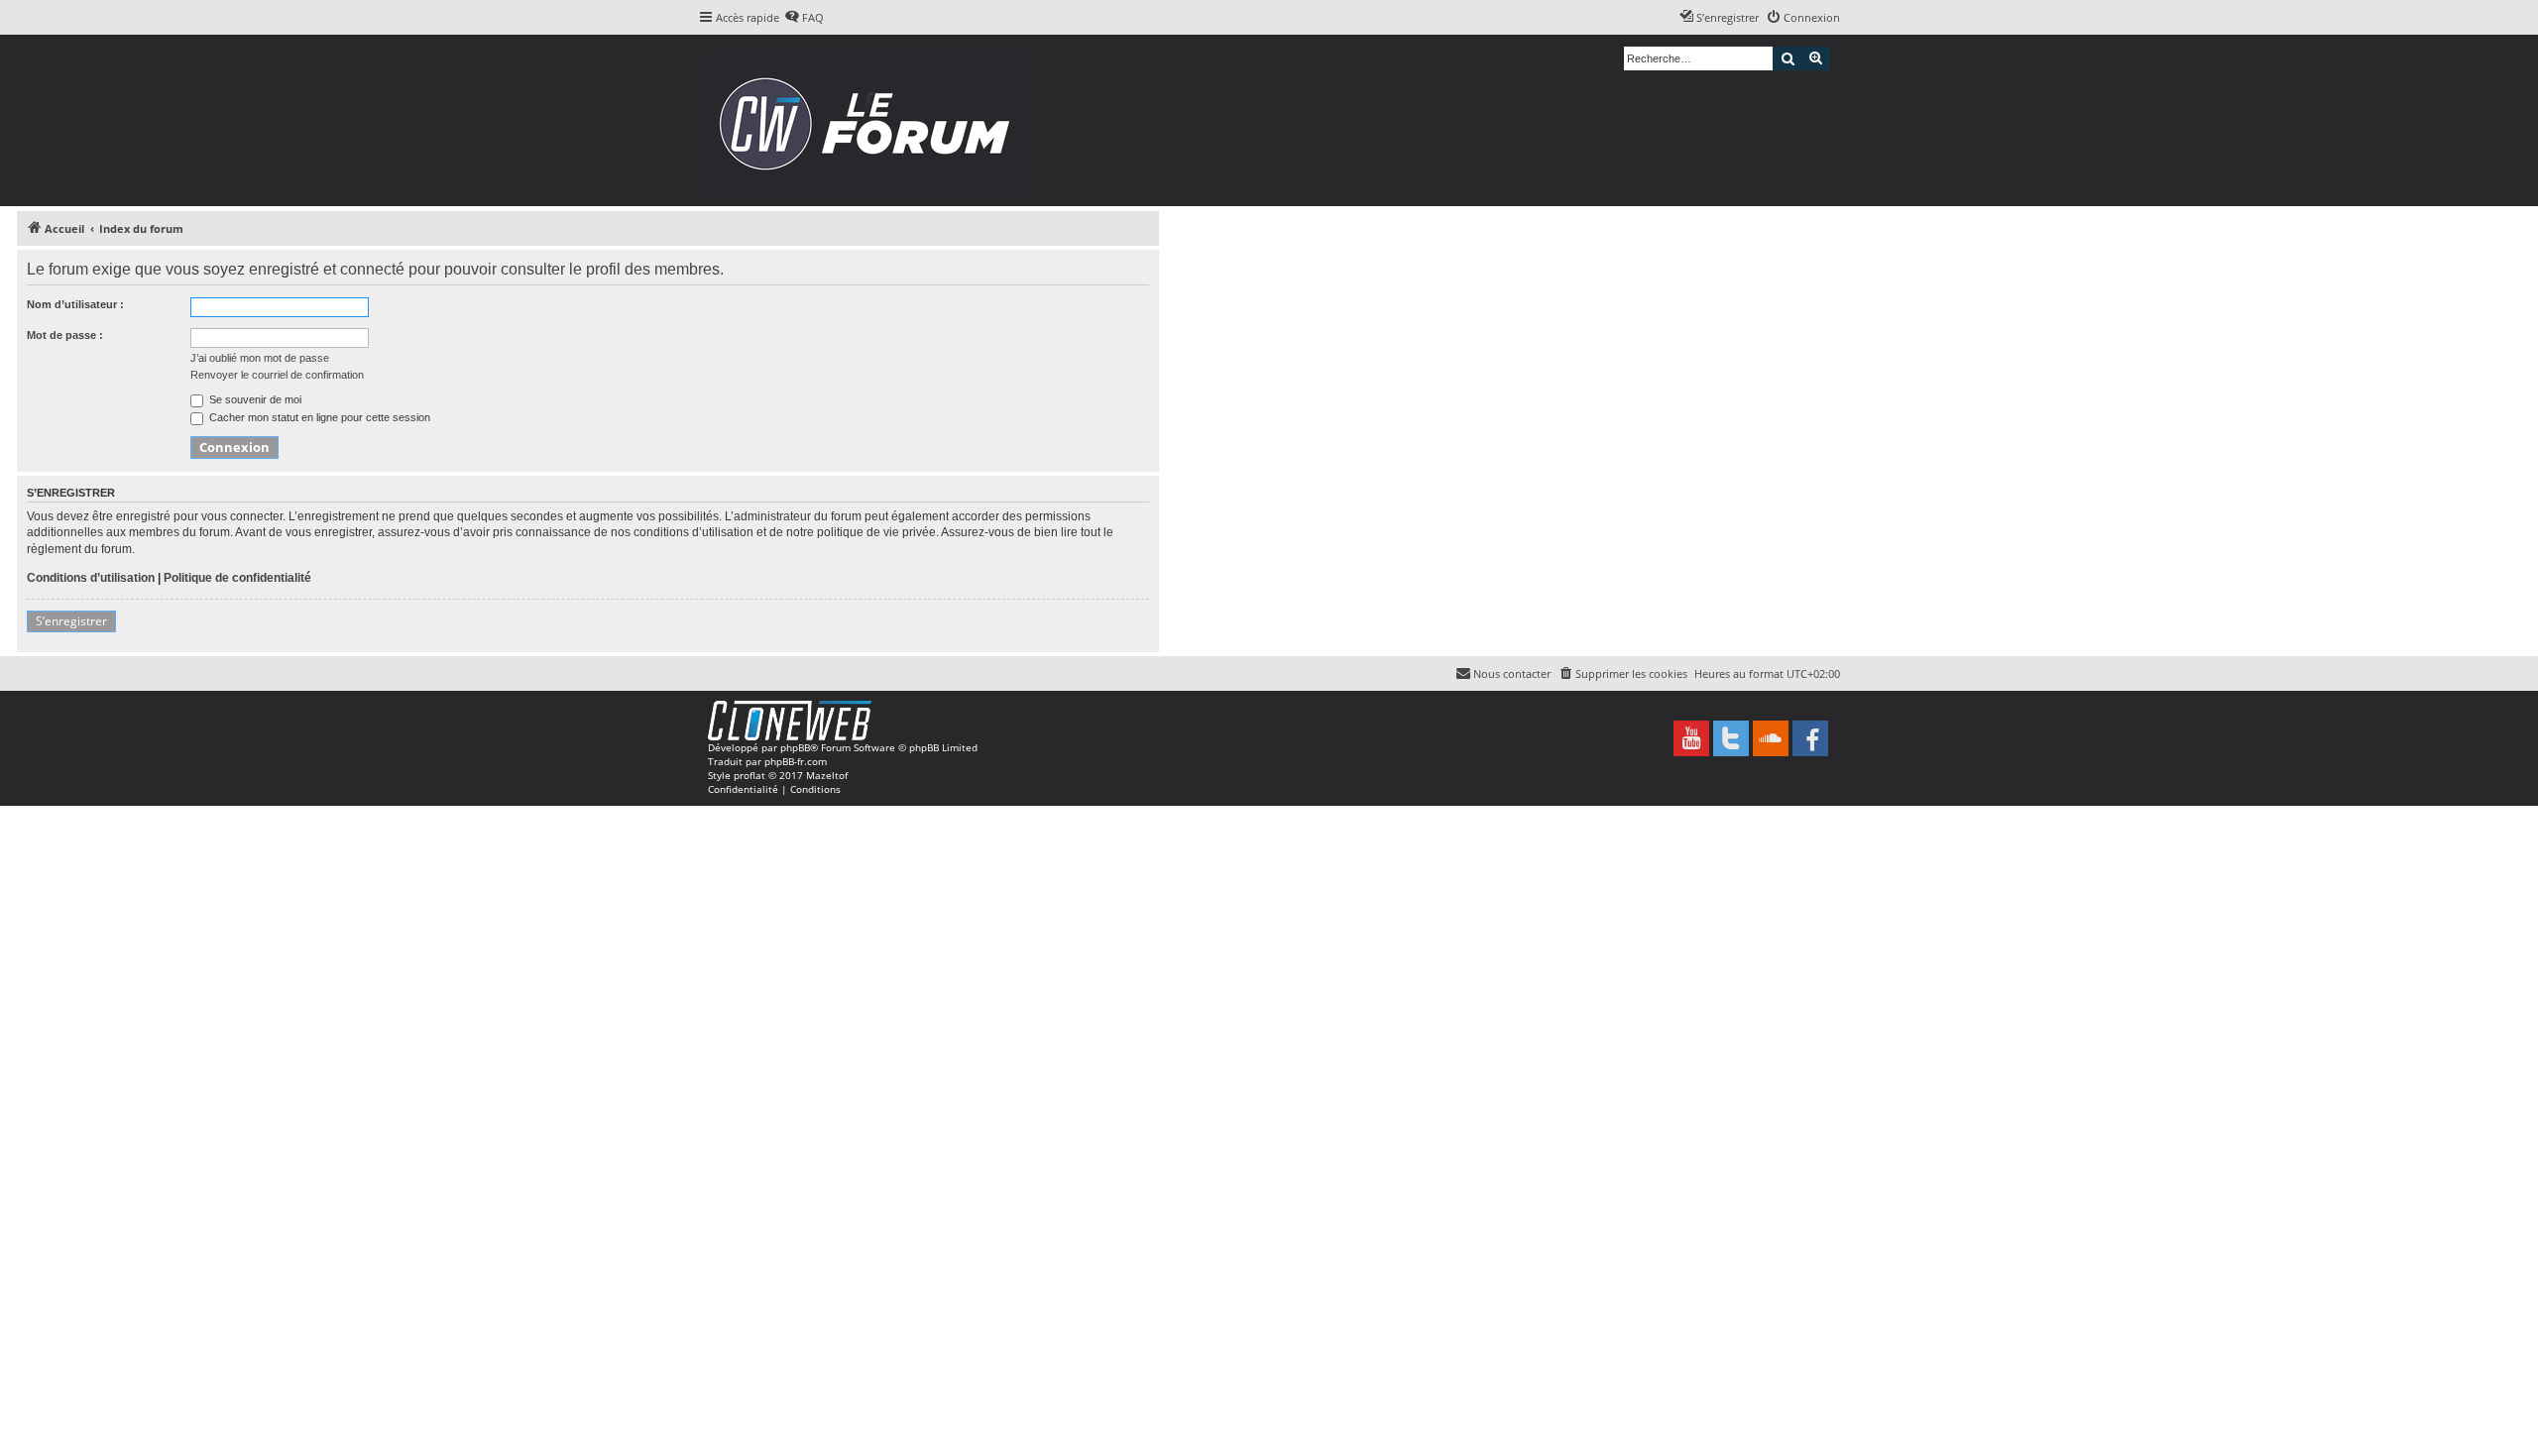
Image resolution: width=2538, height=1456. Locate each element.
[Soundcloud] (1771, 738)
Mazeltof (827, 775)
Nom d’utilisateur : (75, 304)
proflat (750, 775)
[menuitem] (804, 18)
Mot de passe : (65, 335)
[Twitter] (1731, 738)
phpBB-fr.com (796, 761)
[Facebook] (1810, 738)
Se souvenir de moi (254, 399)
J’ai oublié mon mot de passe (260, 358)
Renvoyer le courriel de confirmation (277, 375)
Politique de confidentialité (237, 578)
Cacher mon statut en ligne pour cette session (318, 417)
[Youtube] (1691, 738)
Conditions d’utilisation (91, 578)
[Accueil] (871, 120)
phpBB (795, 747)
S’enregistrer (71, 621)
